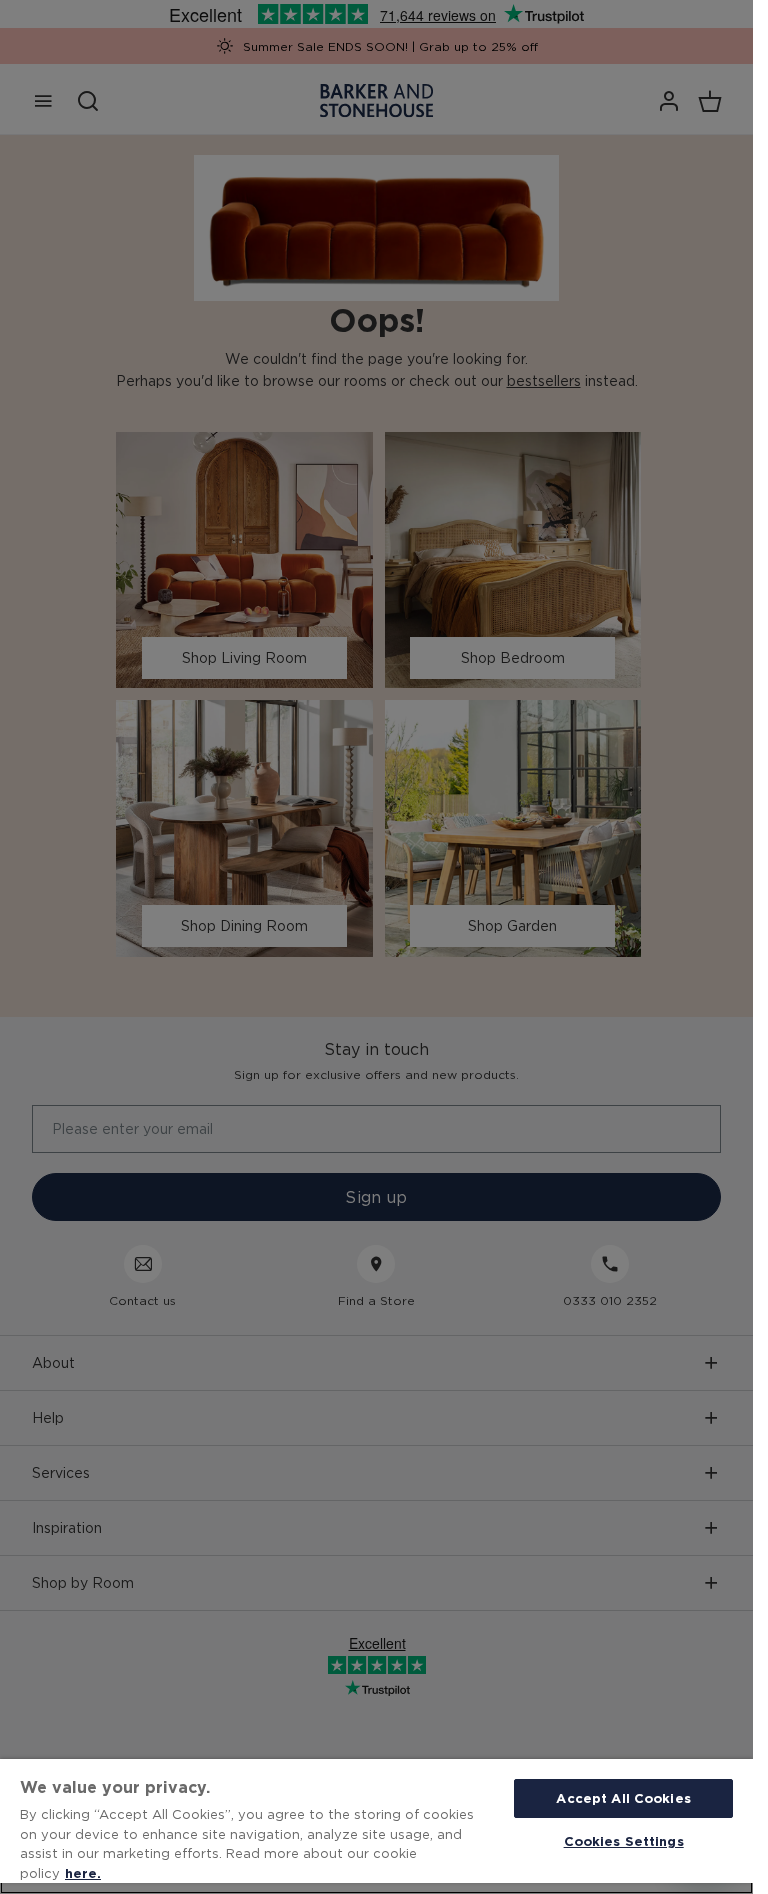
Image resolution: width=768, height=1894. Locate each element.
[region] (376, 1826)
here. (83, 1873)
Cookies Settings (624, 1841)
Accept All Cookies (623, 1798)
